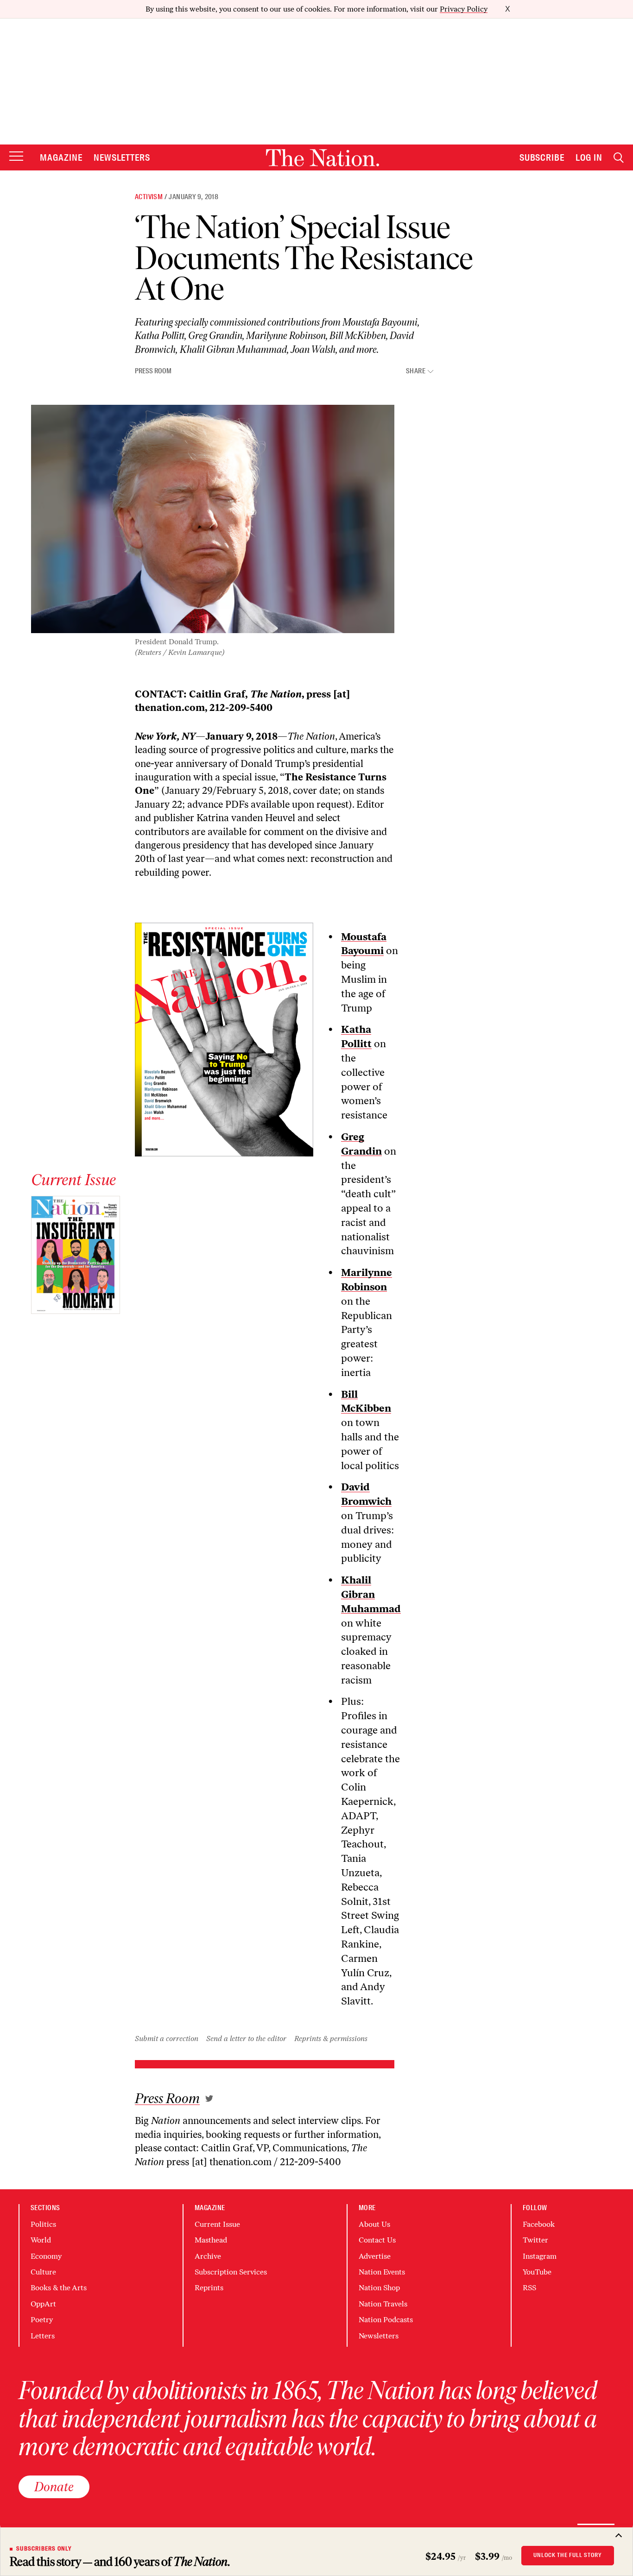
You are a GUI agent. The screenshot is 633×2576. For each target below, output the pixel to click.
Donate (54, 2487)
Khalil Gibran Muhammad (371, 1594)
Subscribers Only (44, 2549)
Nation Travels (383, 2304)
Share (416, 371)
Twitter (535, 2240)
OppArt (43, 2304)
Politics (43, 2224)
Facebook (539, 2224)
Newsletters (122, 157)
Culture (43, 2272)
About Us (374, 2224)
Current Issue (217, 2224)
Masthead (211, 2240)
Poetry (42, 2320)
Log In (589, 157)
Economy (46, 2256)
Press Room (153, 371)
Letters (43, 2336)
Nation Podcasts (386, 2320)
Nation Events (382, 2272)
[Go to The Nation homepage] (323, 158)
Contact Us (377, 2240)
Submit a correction (167, 2039)
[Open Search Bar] (619, 158)
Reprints (209, 2288)
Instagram (540, 2256)
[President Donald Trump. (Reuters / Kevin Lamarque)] (213, 519)
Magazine (61, 157)
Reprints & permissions (331, 2039)
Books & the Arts (59, 2288)
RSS (529, 2288)
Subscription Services (231, 2272)
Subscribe (542, 157)
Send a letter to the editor (246, 2039)
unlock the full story (568, 2555)
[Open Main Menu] (16, 157)
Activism (149, 197)
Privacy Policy (464, 9)
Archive (208, 2256)
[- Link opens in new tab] (209, 2098)
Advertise (375, 2256)
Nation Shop (379, 2288)
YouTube (537, 2272)
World (41, 2240)
